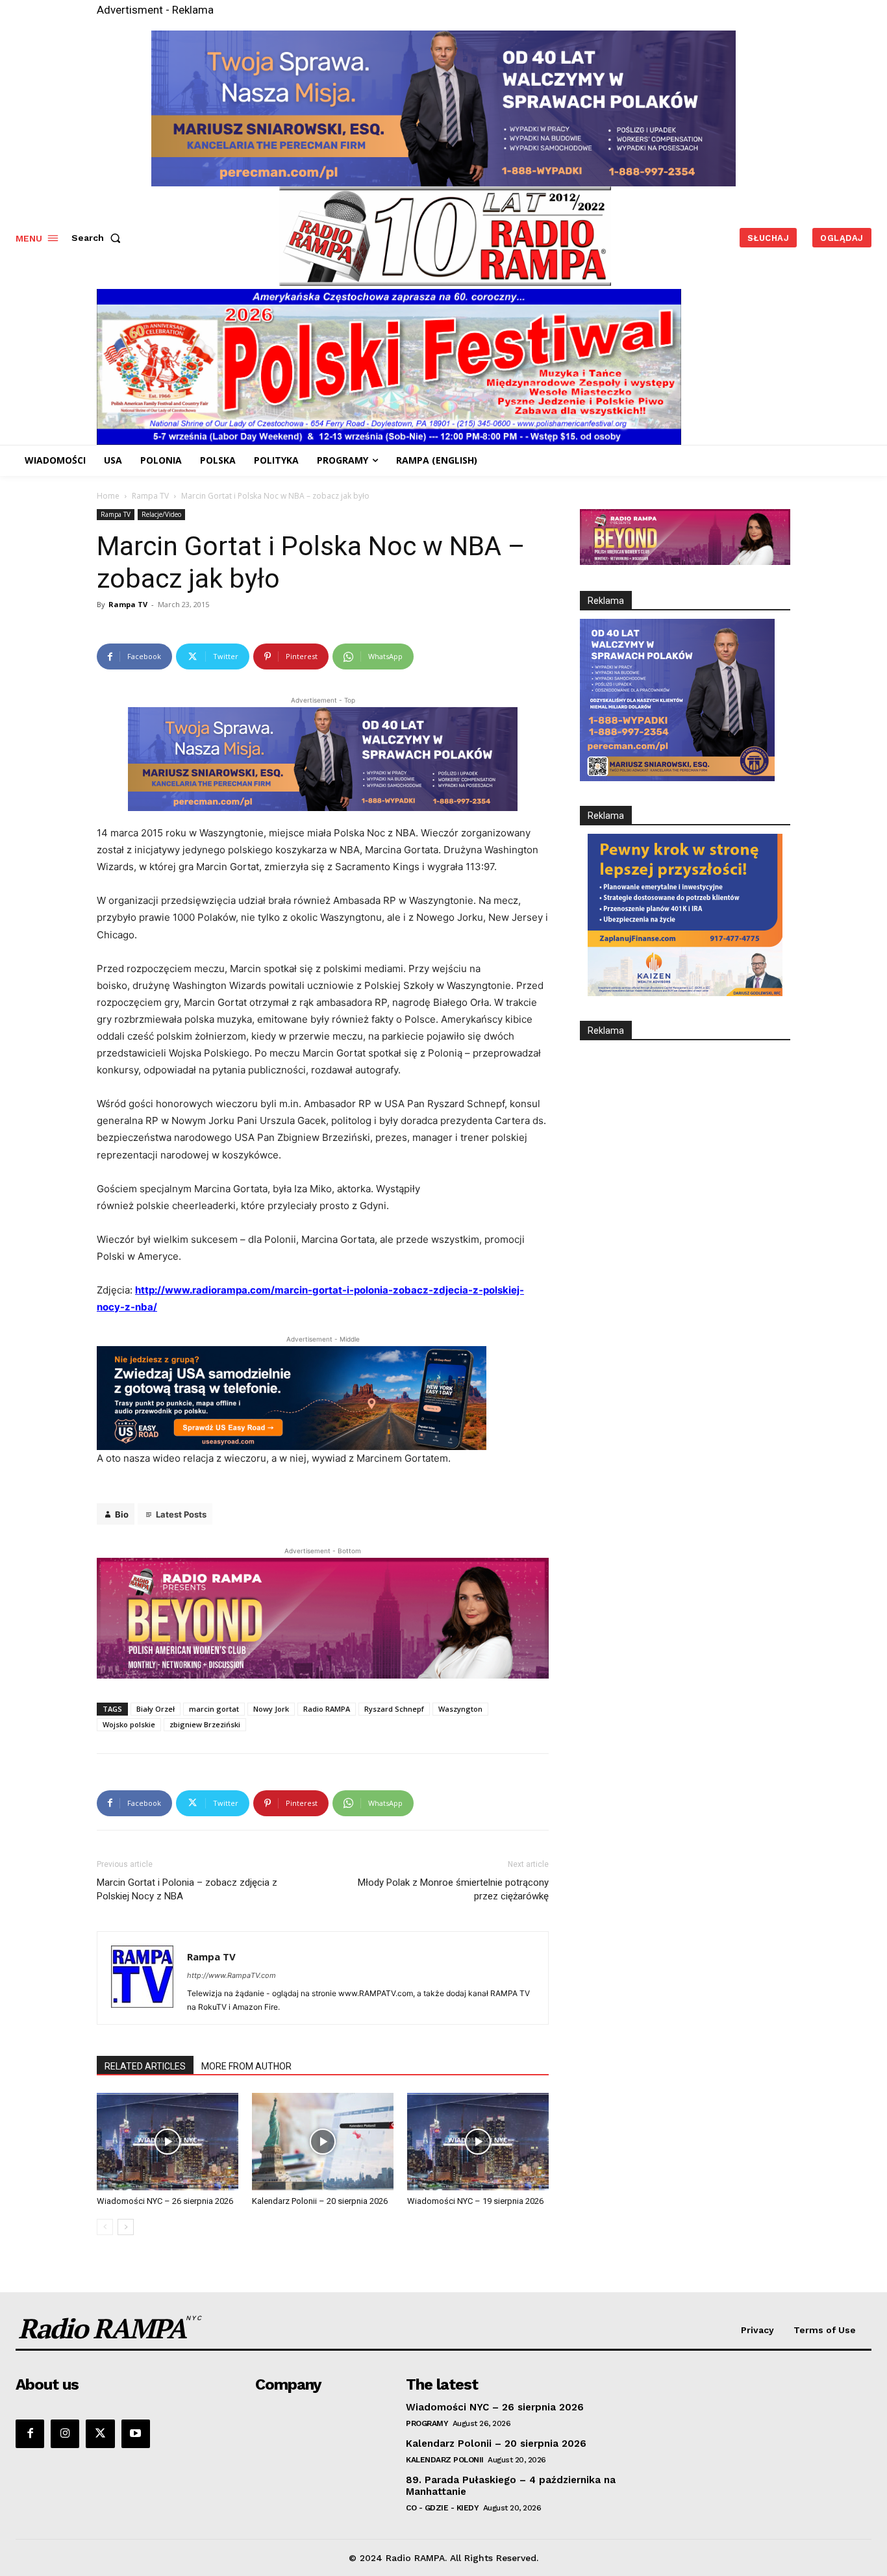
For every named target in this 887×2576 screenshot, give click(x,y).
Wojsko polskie (129, 1724)
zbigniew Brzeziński (205, 1724)
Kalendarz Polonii (445, 2460)
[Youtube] (136, 2434)
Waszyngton (460, 1709)
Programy (427, 2423)
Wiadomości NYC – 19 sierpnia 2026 (475, 2201)
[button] (99, 238)
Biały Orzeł (156, 1709)
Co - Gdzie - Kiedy (442, 2508)
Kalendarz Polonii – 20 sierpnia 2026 (320, 2201)
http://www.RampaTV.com (231, 1975)
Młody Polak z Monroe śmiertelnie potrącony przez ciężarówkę (453, 1889)
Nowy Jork (271, 1709)
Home (108, 496)
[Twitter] (100, 2434)
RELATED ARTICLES (145, 2066)
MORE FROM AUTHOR (246, 2066)
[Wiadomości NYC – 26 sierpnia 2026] (168, 2142)
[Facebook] (30, 2434)
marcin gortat (214, 1709)
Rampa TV (150, 496)
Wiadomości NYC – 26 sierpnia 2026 (165, 2201)
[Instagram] (65, 2434)
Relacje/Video (161, 514)
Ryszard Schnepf (394, 1709)
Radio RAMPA (327, 1709)
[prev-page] (105, 2227)
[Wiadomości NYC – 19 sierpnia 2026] (478, 2142)
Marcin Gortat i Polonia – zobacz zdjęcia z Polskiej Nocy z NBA (187, 1889)
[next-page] (126, 2227)
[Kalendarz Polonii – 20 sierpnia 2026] (323, 2142)
